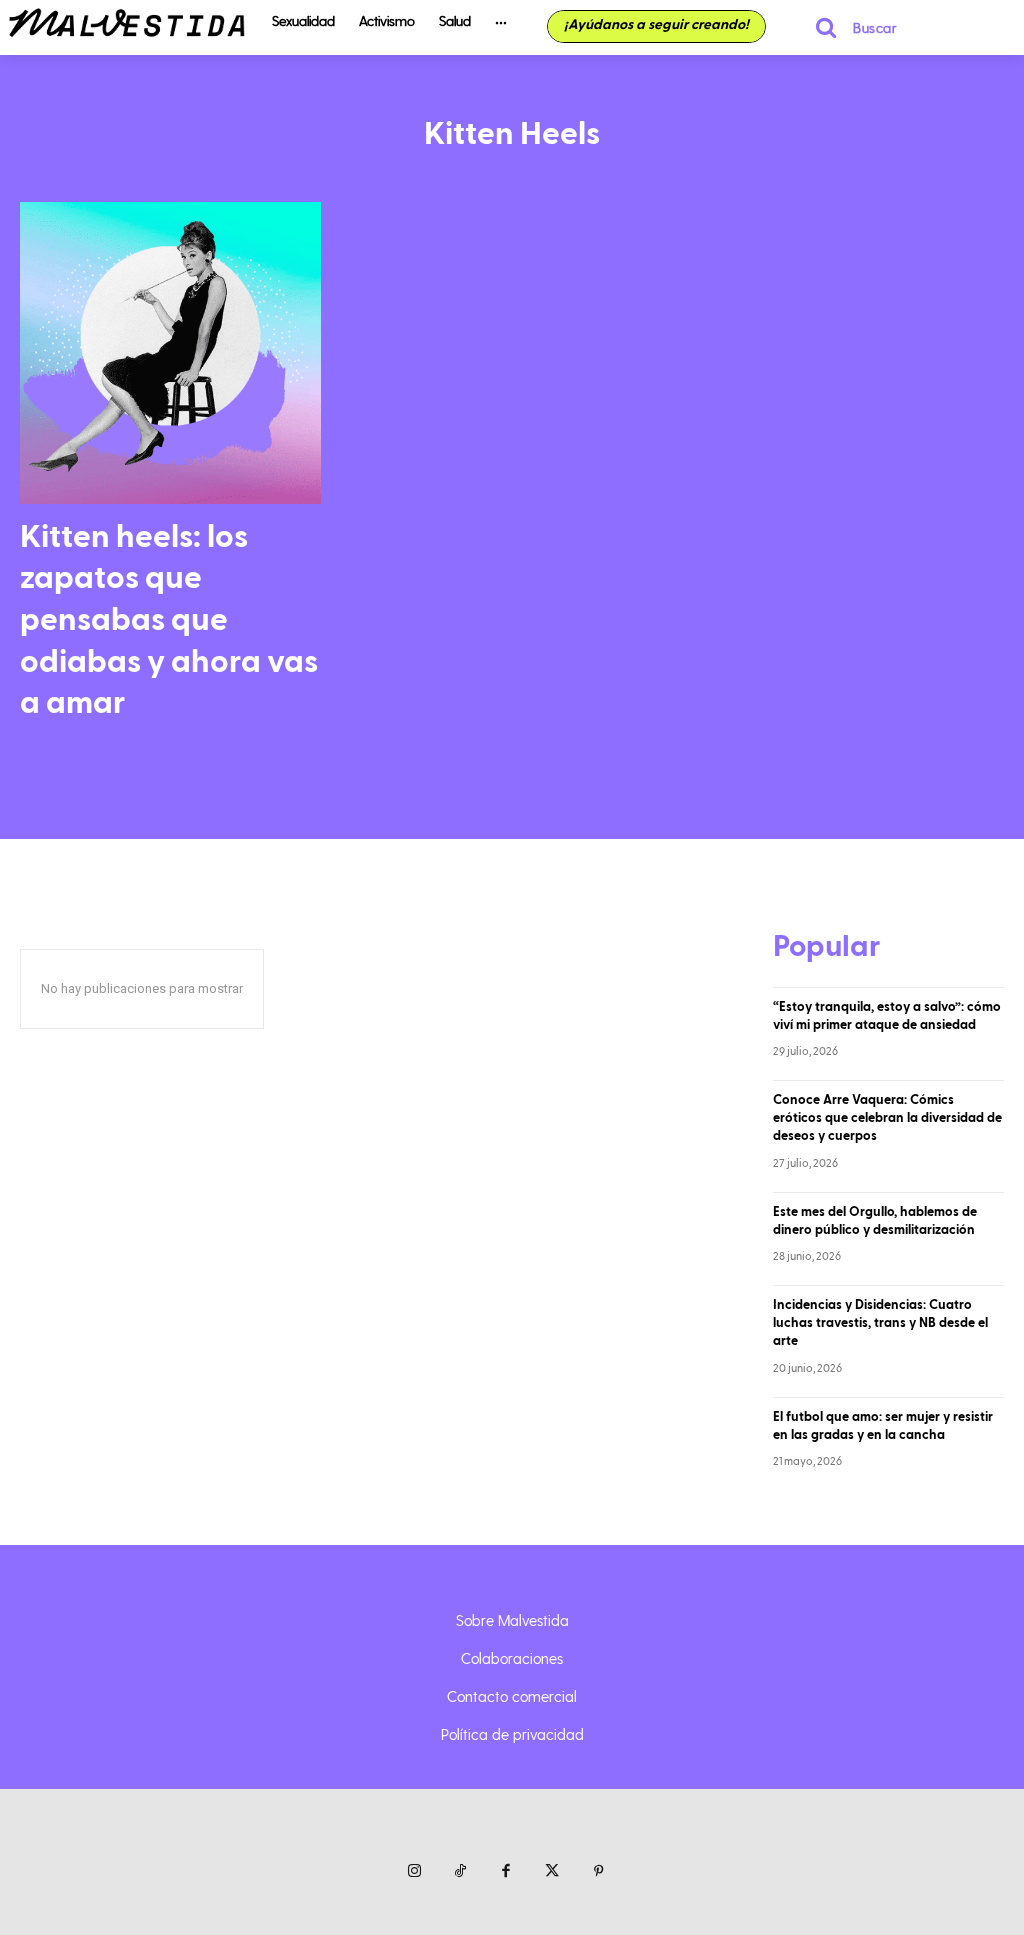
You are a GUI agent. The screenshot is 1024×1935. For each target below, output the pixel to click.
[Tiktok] (460, 1872)
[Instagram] (414, 1872)
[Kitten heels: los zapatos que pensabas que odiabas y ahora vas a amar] (170, 352)
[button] (847, 27)
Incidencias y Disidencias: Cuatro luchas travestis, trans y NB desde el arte (880, 1323)
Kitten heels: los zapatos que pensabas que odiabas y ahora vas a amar (169, 620)
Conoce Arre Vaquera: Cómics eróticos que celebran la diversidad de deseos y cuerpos (887, 1118)
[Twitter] (552, 1872)
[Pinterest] (598, 1872)
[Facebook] (506, 1872)
